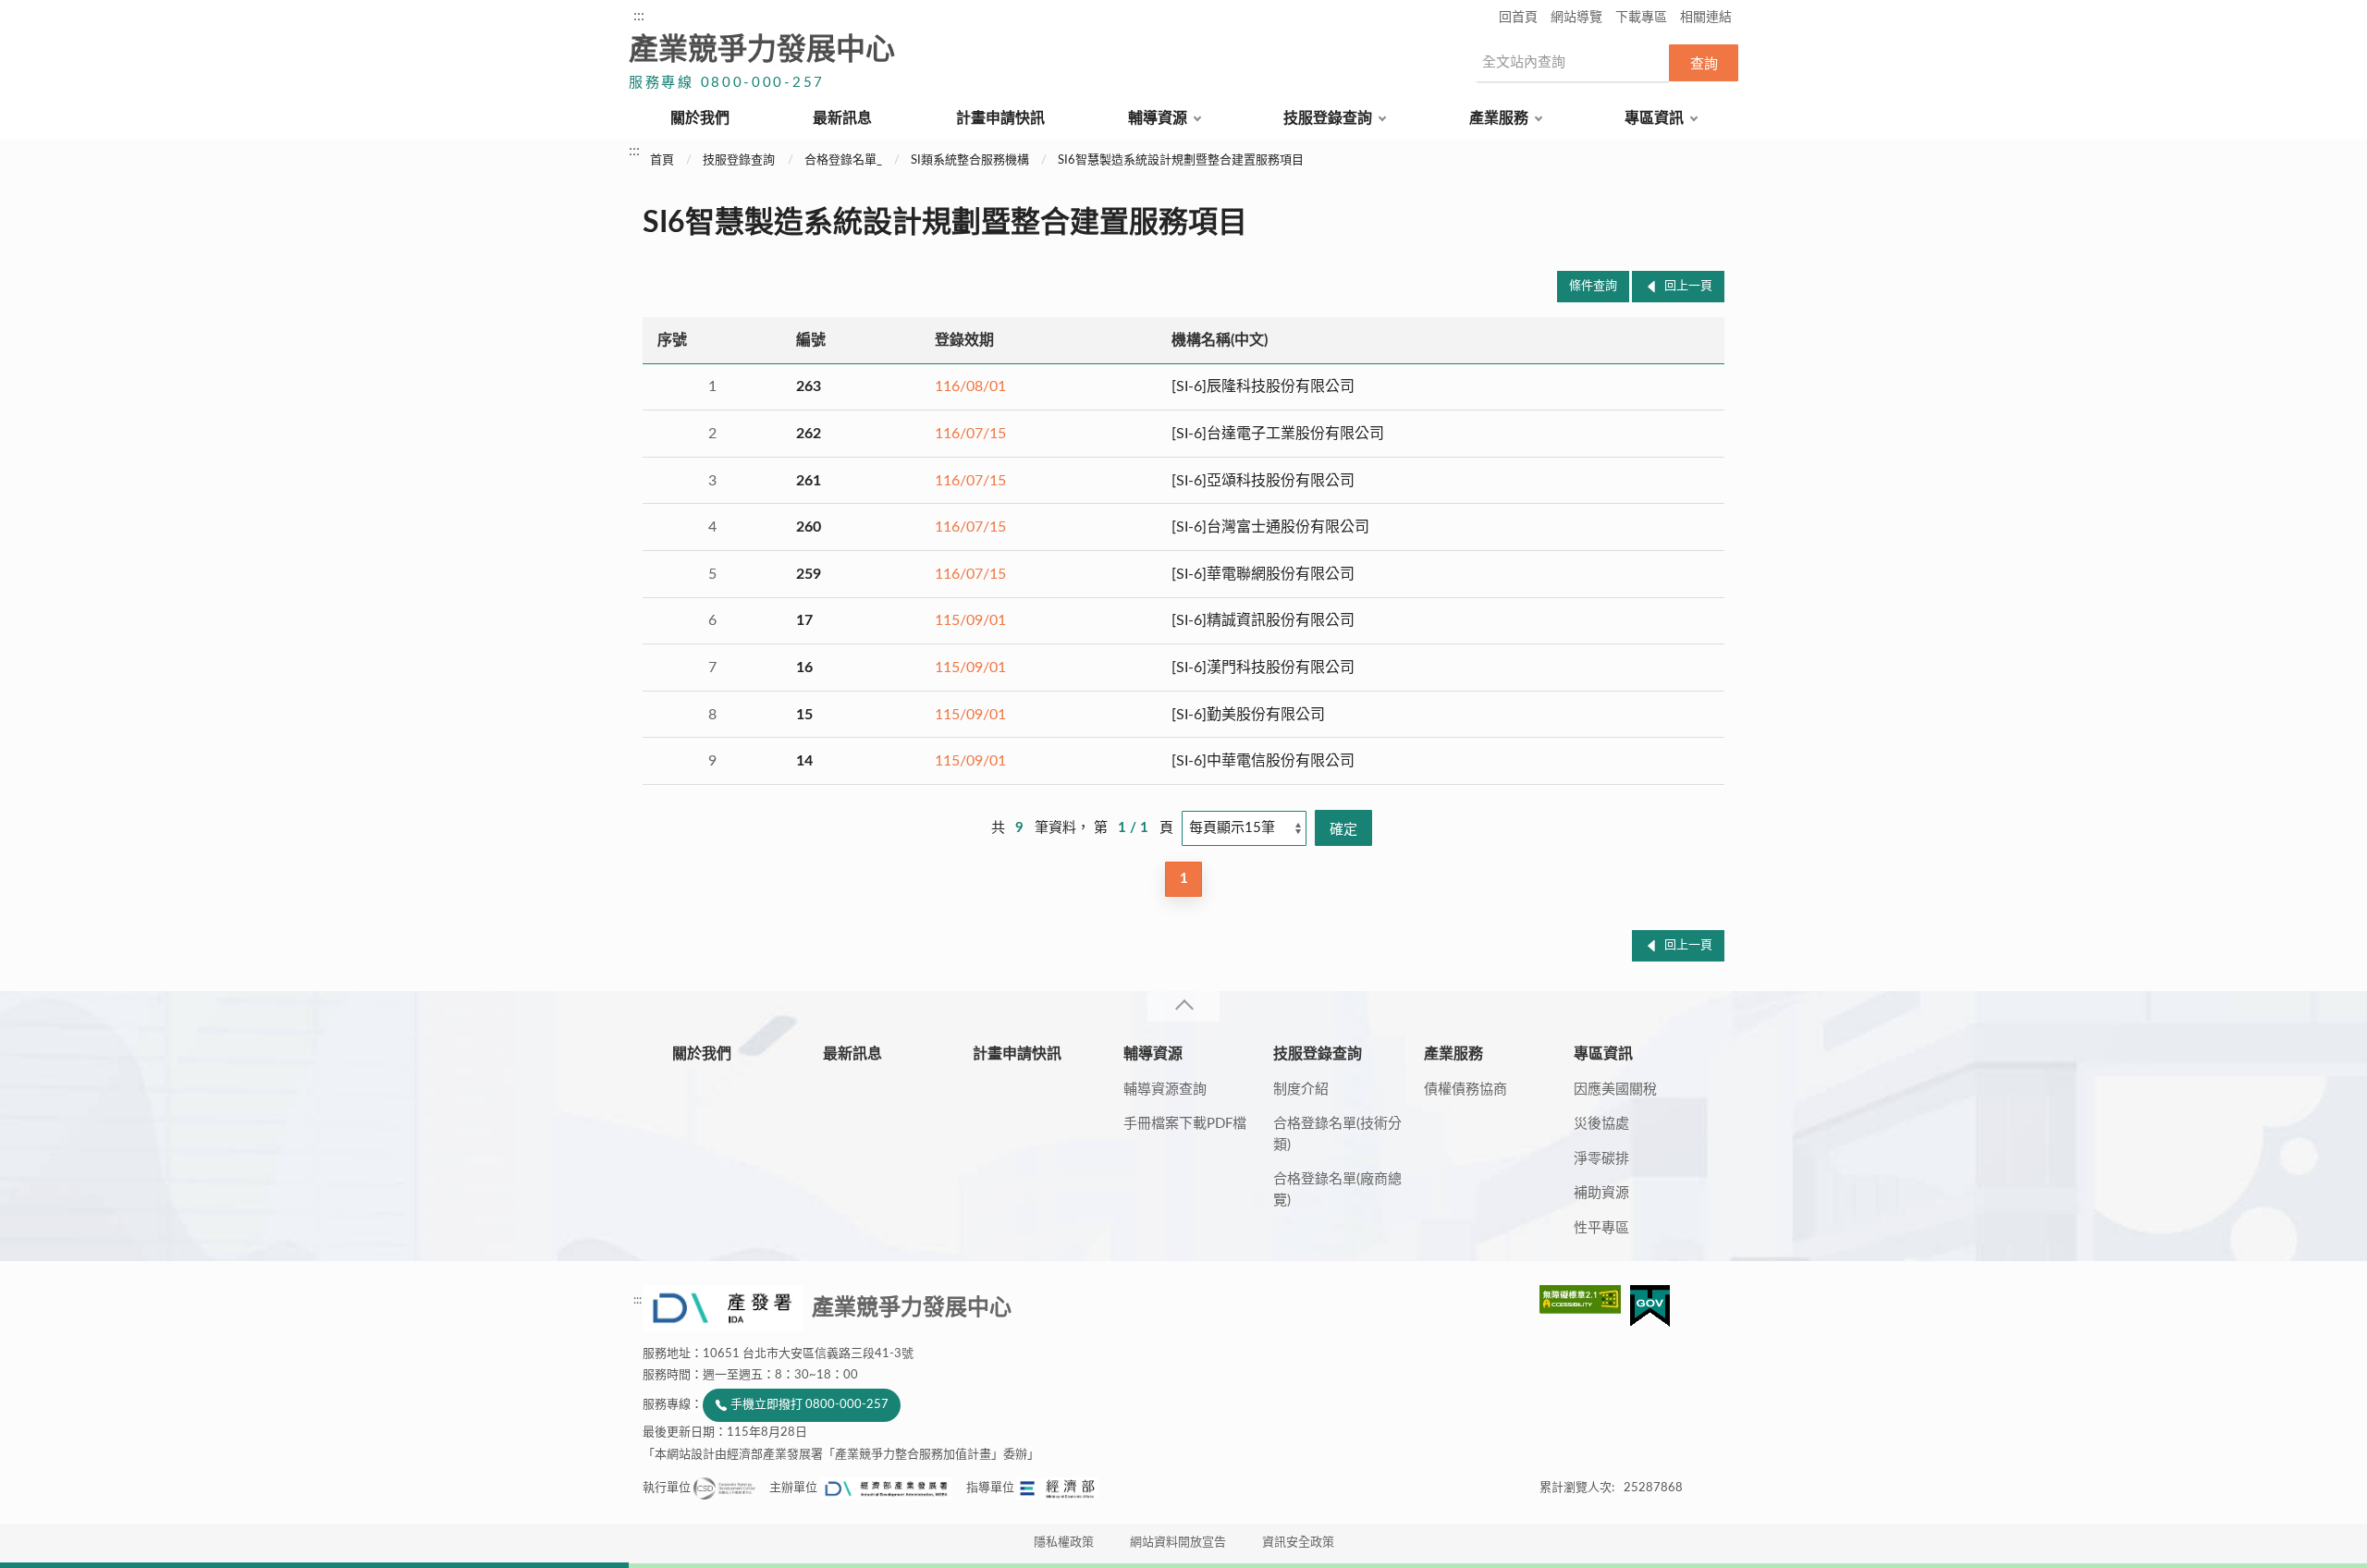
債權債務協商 (1466, 1090)
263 (809, 386)
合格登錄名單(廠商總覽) (1337, 1190)
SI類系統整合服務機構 (970, 160)
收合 (1183, 1006)
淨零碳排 (1601, 1159)
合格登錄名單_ (843, 160)
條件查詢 (1593, 286)
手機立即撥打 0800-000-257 (809, 1405)
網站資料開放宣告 (1178, 1543)
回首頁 (1518, 18)
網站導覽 (1576, 18)
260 (809, 527)
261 (809, 481)
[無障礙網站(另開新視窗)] (1585, 1299)
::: (639, 16)
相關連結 (1706, 18)
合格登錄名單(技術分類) (1337, 1134)
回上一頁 (1688, 286)
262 (809, 434)
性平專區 (1601, 1228)
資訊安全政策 (1298, 1543)
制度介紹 (1301, 1090)
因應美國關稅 (1615, 1090)
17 (804, 620)
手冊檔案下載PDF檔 (1185, 1124)
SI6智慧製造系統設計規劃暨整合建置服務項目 (1181, 160)
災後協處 (1601, 1124)
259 (809, 574)
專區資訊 (1654, 118)
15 (804, 715)
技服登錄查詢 (1328, 118)
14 (804, 761)
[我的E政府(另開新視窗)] (1650, 1306)
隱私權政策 (1064, 1543)
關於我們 (700, 118)
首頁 (662, 160)
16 (804, 668)
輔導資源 (1158, 118)
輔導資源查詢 (1165, 1090)
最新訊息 (842, 118)
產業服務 (1499, 118)
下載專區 (1641, 18)
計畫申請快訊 (1000, 118)
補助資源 (1601, 1193)
